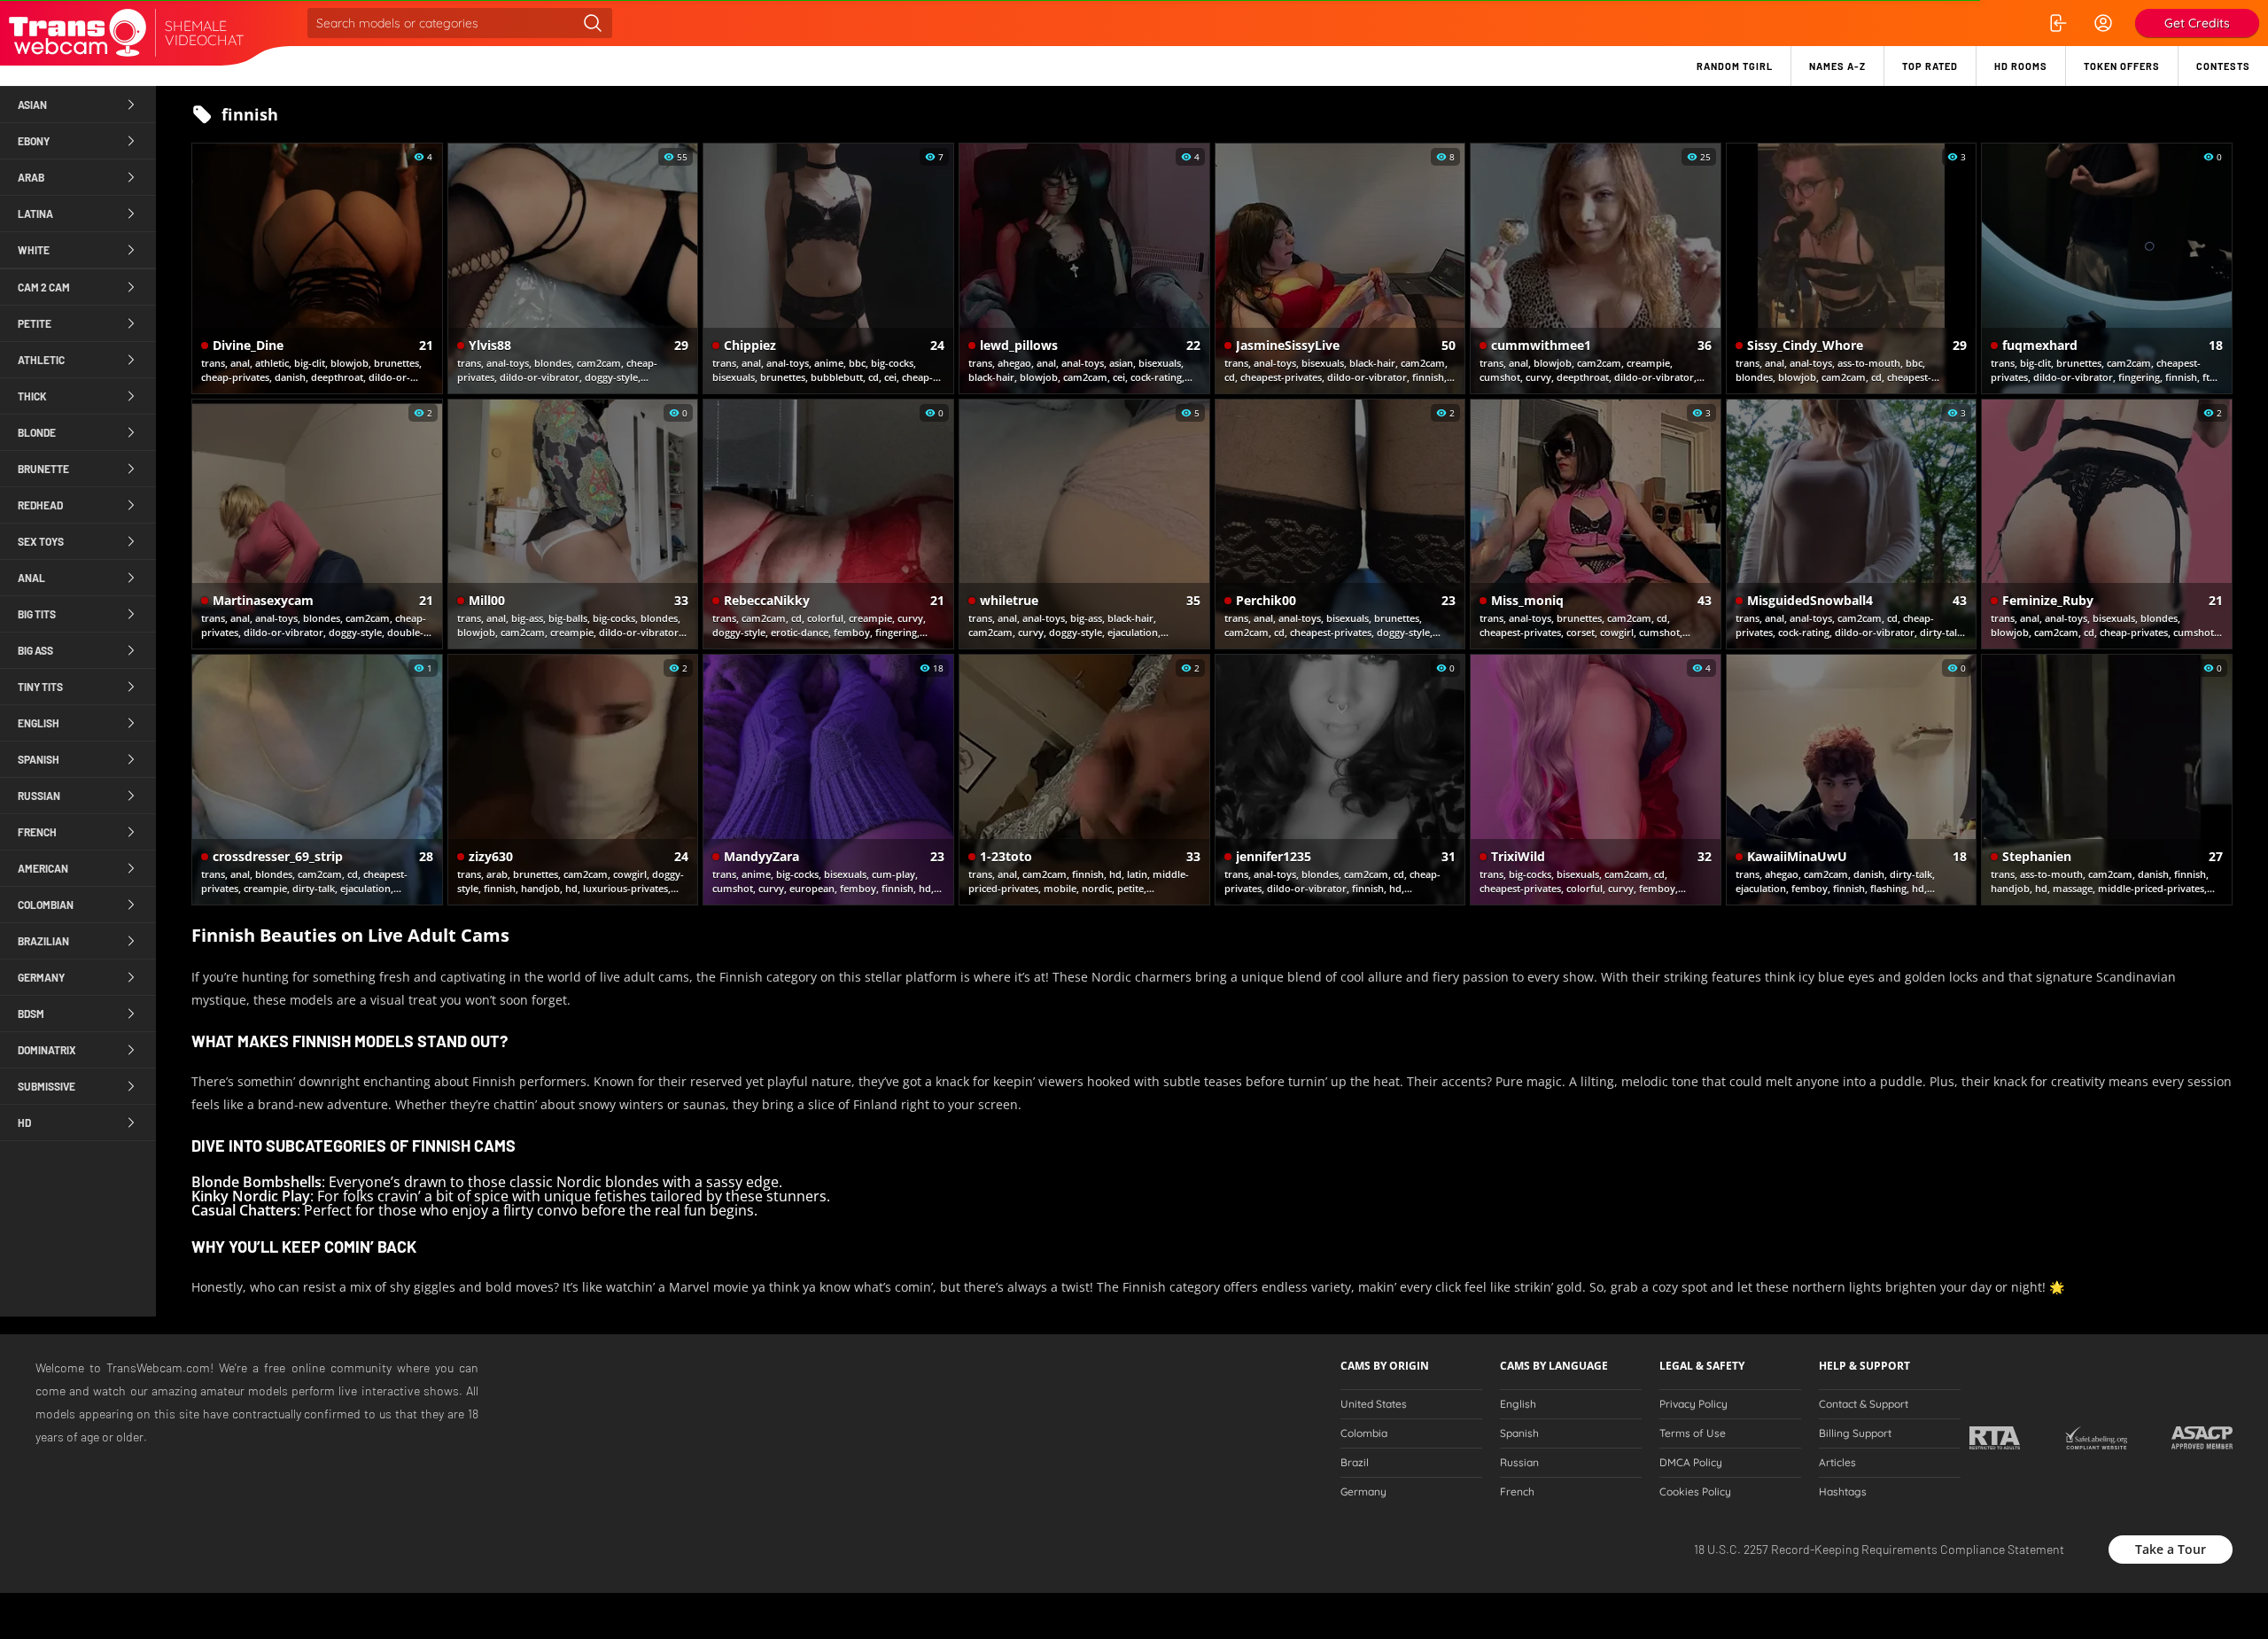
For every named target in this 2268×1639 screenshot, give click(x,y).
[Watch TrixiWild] (1596, 780)
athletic (41, 360)
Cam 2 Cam (44, 287)
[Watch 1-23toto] (1084, 780)
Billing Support (1855, 1433)
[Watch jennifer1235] (1340, 780)
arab (31, 177)
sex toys (41, 541)
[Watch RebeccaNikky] (828, 524)
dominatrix (47, 1050)
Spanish (1519, 1433)
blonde (37, 432)
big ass (35, 650)
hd (24, 1122)
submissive (47, 1086)
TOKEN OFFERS (2122, 66)
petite (35, 323)
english (39, 723)
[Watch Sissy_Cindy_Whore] (1852, 268)
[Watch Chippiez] (828, 268)
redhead (40, 505)
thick (32, 396)
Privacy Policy (1693, 1404)
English (1518, 1404)
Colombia (1364, 1433)
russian (39, 796)
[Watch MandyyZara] (828, 780)
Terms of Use (1693, 1433)
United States (1374, 1404)
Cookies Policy (1695, 1492)
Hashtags (1843, 1492)
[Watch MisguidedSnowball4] (1852, 524)
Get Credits (2197, 23)
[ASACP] (2202, 1438)
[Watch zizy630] (573, 780)
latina (35, 214)
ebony (34, 141)
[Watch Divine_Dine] (317, 268)
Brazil (1355, 1463)
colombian (46, 905)
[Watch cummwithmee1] (1596, 268)
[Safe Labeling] (2096, 1438)
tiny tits (40, 687)
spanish (39, 759)
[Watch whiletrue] (1084, 524)
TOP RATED (1930, 66)
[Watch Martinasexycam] (317, 524)
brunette (43, 469)
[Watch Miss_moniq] (1596, 524)
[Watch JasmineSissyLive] (1340, 268)
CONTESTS (2223, 66)
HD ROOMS (2021, 66)
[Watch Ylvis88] (573, 268)
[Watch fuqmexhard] (2107, 268)
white (34, 250)
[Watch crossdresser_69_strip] (317, 780)
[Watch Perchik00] (1340, 524)
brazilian (43, 941)
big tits (37, 614)
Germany (1363, 1492)
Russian (1519, 1463)
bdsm (31, 1014)
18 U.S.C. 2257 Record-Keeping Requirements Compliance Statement (1879, 1549)
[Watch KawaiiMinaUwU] (1852, 780)
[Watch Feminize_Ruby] (2107, 524)
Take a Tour (2171, 1549)
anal (31, 578)
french (37, 832)
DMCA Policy (1691, 1463)
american (43, 868)
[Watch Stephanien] (2107, 780)
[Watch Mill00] (573, 524)
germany (41, 977)
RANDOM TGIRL (1735, 66)
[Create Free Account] (2103, 23)
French (1517, 1492)
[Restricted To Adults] (1995, 1438)
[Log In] (2057, 23)
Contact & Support (1864, 1404)
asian (32, 105)
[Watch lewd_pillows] (1084, 268)
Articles (1837, 1463)
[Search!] (593, 23)
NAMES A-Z (1837, 66)
